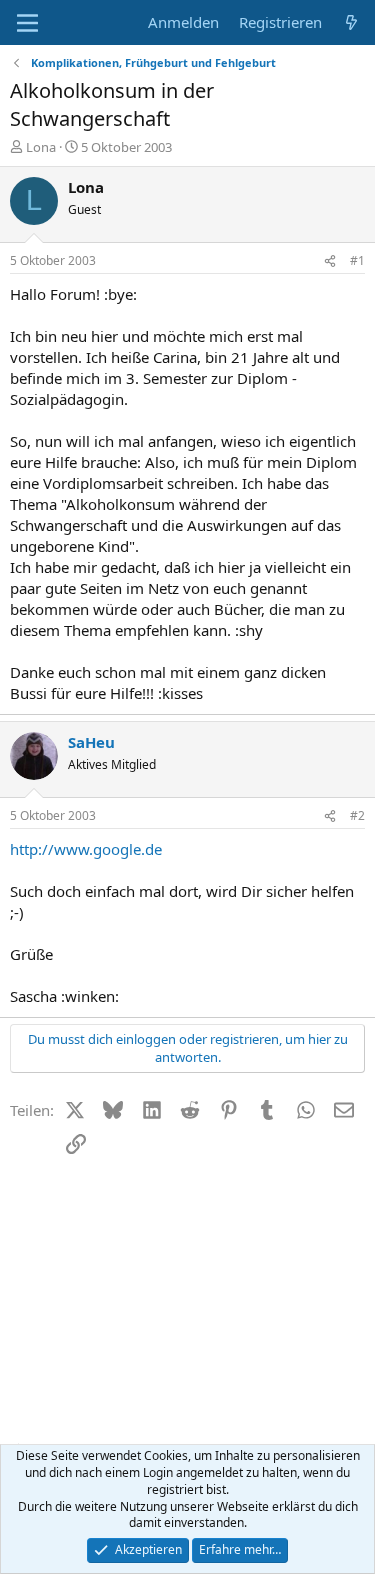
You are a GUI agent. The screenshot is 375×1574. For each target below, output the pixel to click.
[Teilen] (330, 261)
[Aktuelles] (351, 22)
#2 (357, 815)
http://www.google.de (86, 849)
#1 (357, 260)
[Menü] (27, 23)
